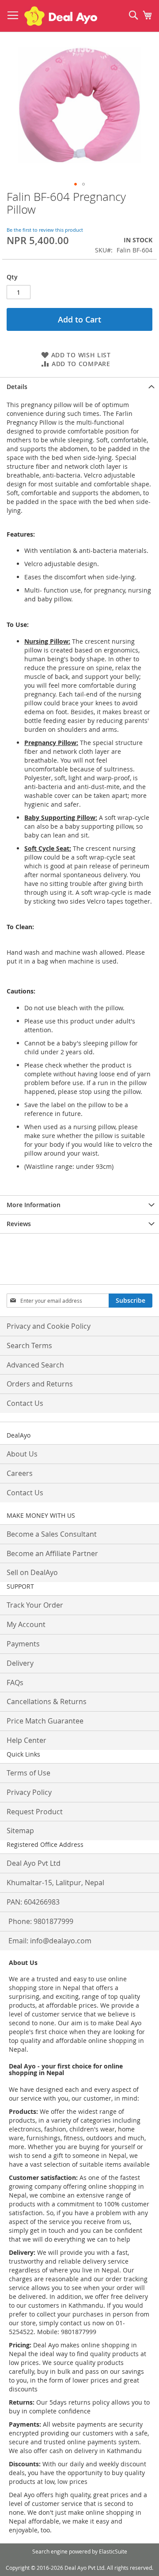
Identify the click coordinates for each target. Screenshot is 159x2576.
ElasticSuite (113, 2551)
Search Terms (29, 1345)
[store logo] (61, 16)
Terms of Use (28, 1773)
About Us (22, 1454)
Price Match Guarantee (45, 1721)
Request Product (35, 1812)
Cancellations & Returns (47, 1701)
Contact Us (25, 1403)
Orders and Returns (40, 1384)
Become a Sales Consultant (52, 1534)
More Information (34, 1205)
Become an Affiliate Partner (52, 1553)
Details (17, 387)
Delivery (20, 1663)
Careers (20, 1473)
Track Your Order (35, 1605)
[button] (76, 184)
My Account (26, 1624)
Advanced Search (35, 1365)
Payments (23, 1644)
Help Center (26, 1740)
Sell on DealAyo (32, 1572)
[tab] (79, 387)
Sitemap (20, 1831)
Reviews (19, 1224)
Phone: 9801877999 (41, 1921)
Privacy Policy (29, 1792)
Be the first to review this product (45, 230)
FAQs (15, 1683)
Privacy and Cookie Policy (49, 1326)
